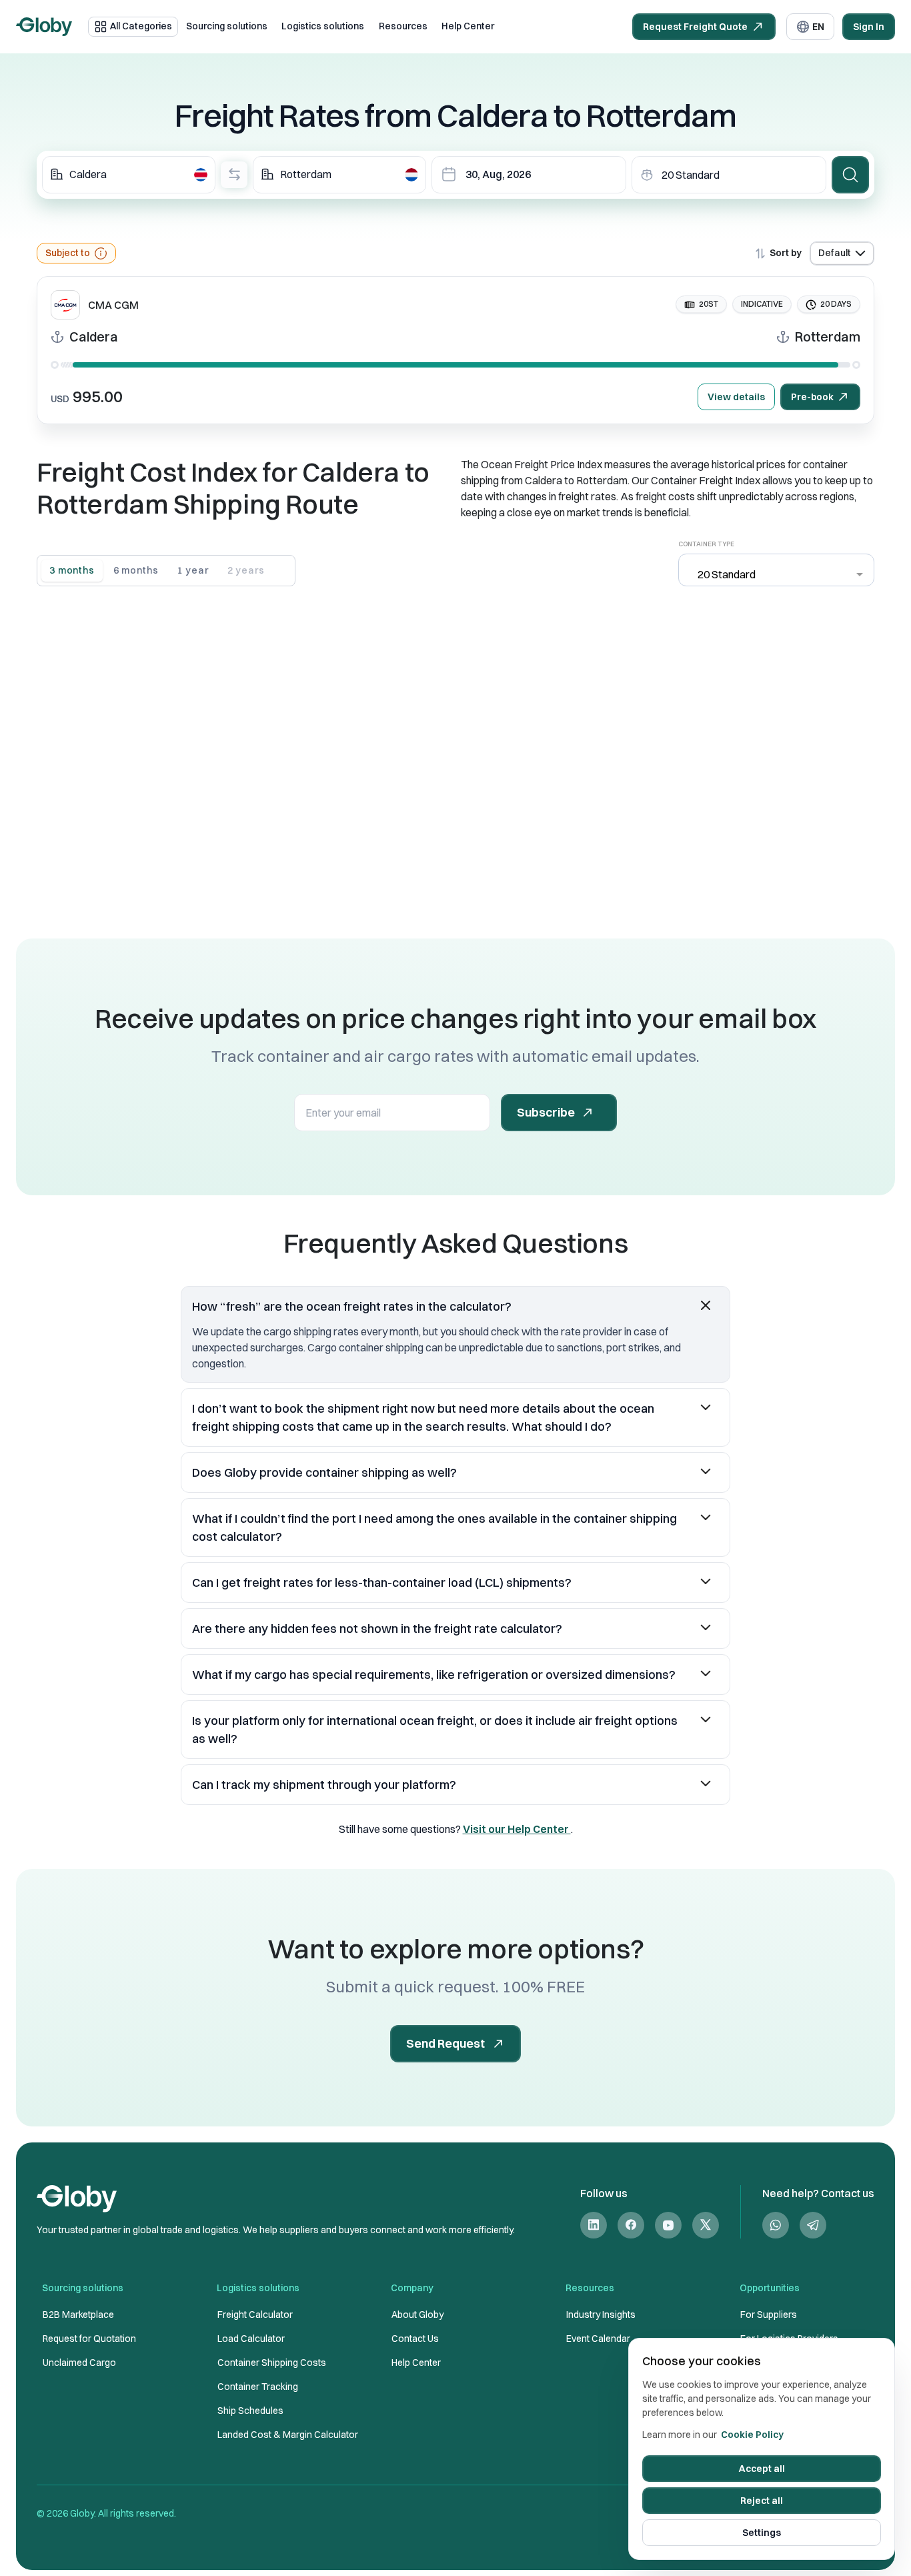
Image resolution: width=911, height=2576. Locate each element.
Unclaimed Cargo (79, 2363)
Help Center (468, 26)
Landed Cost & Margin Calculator (288, 2435)
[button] (455, 1306)
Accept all (762, 2469)
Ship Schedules (250, 2411)
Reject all (762, 2501)
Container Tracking (258, 2387)
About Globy (417, 2315)
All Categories (141, 26)
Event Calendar (598, 2339)
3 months (72, 570)
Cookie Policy (752, 2435)
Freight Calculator (255, 2315)
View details (736, 397)
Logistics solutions (323, 26)
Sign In (869, 27)
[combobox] (129, 175)
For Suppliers (769, 2315)
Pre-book (812, 397)
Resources (403, 26)
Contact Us (415, 2339)
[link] (594, 2225)
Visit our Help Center (517, 1829)
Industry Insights (601, 2315)
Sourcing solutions (227, 26)
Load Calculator (251, 2339)
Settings (762, 2533)
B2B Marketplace (78, 2315)
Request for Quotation (89, 2339)
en (818, 27)
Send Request (445, 2043)
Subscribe (546, 1112)
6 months (136, 570)
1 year (192, 570)
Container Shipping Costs (272, 2363)
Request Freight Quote (695, 27)
